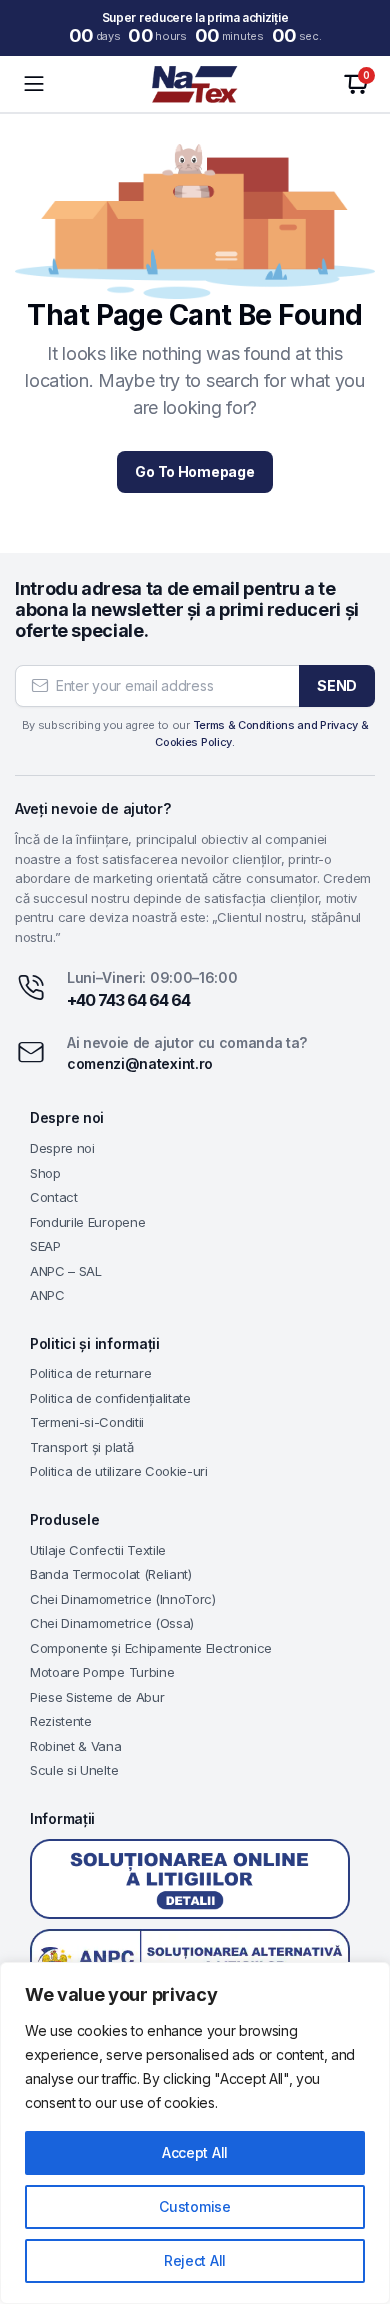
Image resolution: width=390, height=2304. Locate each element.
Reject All (195, 2260)
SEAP (45, 1246)
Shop (45, 1173)
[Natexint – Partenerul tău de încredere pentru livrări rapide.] (195, 84)
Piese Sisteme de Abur (97, 1697)
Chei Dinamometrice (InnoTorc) (123, 1599)
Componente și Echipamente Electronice (151, 1648)
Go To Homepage (194, 471)
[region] (195, 2133)
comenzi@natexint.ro (140, 1063)
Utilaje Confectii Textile (98, 1550)
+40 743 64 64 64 (128, 1000)
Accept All (195, 2152)
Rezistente (61, 1721)
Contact (54, 1197)
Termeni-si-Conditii (87, 1422)
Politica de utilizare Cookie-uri (119, 1471)
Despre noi (62, 1148)
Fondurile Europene (87, 1222)
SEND (337, 685)
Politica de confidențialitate (110, 1398)
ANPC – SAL (66, 1271)
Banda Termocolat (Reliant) (111, 1574)
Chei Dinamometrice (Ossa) (112, 1623)
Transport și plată (81, 1447)
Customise (194, 2206)
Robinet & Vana (76, 1746)
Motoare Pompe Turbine (102, 1672)
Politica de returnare (90, 1373)
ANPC (47, 1295)
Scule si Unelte (74, 1770)
